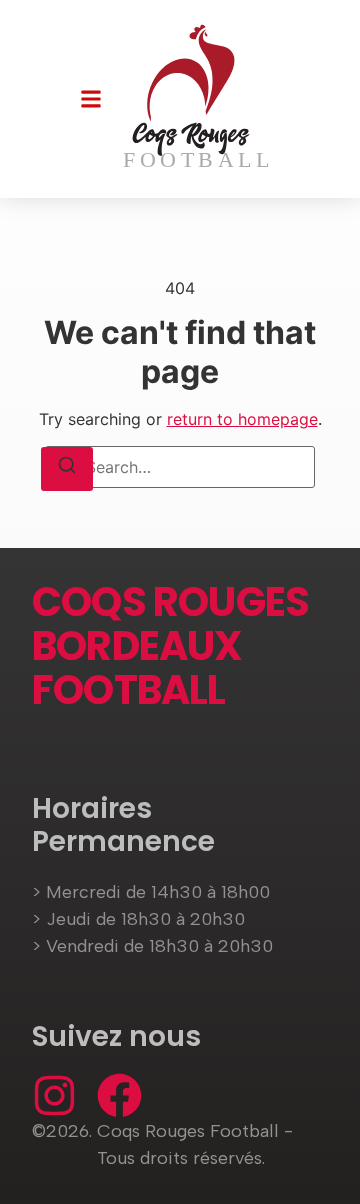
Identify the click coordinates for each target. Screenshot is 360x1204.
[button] (91, 99)
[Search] (67, 469)
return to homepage (242, 419)
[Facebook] (119, 1095)
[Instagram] (54, 1095)
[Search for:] (180, 467)
